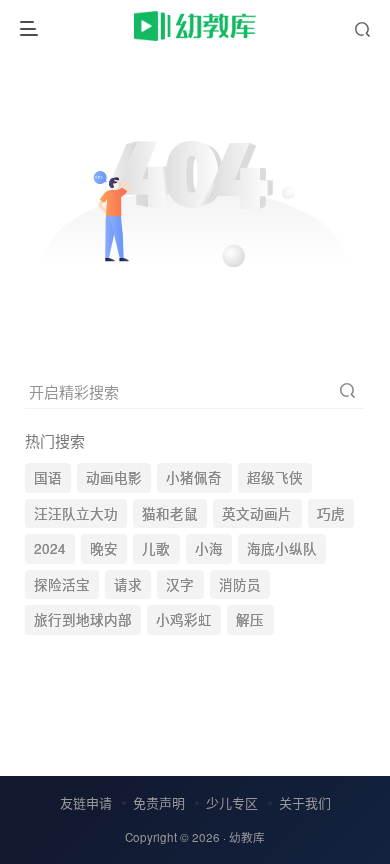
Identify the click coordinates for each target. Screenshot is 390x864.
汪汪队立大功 (76, 513)
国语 (48, 477)
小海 (209, 548)
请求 (128, 584)
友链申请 (86, 802)
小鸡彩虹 (184, 619)
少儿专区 (232, 802)
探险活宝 (62, 584)
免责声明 (159, 802)
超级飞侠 (275, 477)
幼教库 (247, 837)
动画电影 (114, 477)
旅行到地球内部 (83, 619)
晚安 (104, 548)
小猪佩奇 (194, 477)
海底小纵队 (282, 548)
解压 (250, 619)
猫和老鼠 (170, 513)
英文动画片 (257, 513)
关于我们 (305, 802)
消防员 (240, 584)
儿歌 (156, 548)
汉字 (180, 584)
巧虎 (331, 513)
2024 (50, 548)
